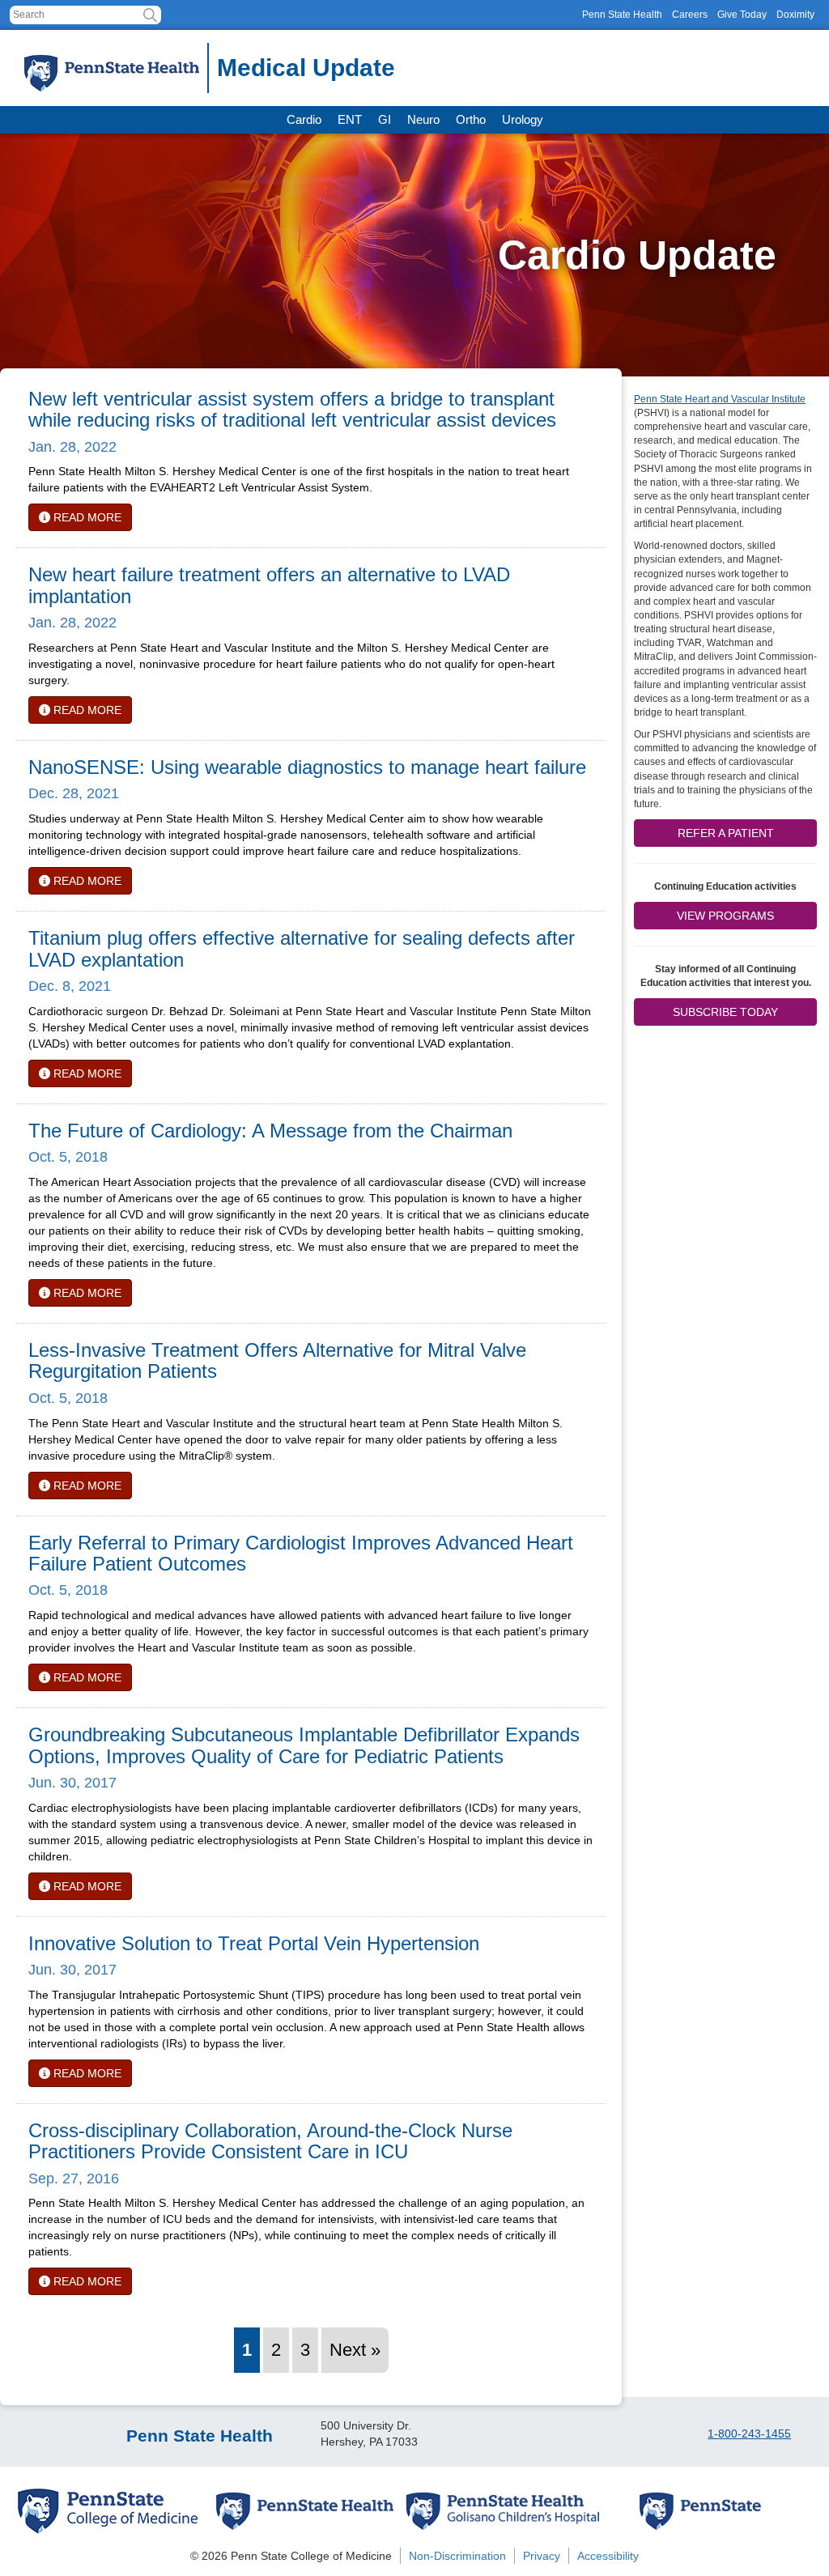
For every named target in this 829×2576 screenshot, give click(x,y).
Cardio (304, 119)
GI (385, 119)
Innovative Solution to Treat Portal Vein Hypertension (254, 1943)
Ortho (471, 119)
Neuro (423, 119)
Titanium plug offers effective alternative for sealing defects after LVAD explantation (302, 948)
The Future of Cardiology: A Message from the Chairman (270, 1131)
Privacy (542, 2556)
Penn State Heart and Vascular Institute (720, 399)
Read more (86, 517)
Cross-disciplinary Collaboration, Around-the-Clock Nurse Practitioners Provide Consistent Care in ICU (270, 2141)
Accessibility (608, 2556)
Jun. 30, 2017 (72, 1783)
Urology (523, 119)
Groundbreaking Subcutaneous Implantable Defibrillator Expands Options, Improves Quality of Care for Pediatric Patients (304, 1745)
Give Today (742, 15)
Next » (355, 2350)
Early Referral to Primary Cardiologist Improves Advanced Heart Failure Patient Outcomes (301, 1553)
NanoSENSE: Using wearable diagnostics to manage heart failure (307, 767)
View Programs (725, 916)
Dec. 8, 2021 (70, 986)
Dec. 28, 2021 (74, 793)
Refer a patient (726, 833)
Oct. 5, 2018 (68, 1157)
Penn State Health (622, 15)
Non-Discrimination (457, 2556)
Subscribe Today (725, 1012)
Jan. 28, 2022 (72, 447)
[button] (150, 15)
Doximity (795, 15)
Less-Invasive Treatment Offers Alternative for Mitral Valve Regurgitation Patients (277, 1360)
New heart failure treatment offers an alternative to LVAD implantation (269, 585)
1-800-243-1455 (749, 2434)
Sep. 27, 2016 (74, 2179)
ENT (350, 119)
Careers (690, 15)
